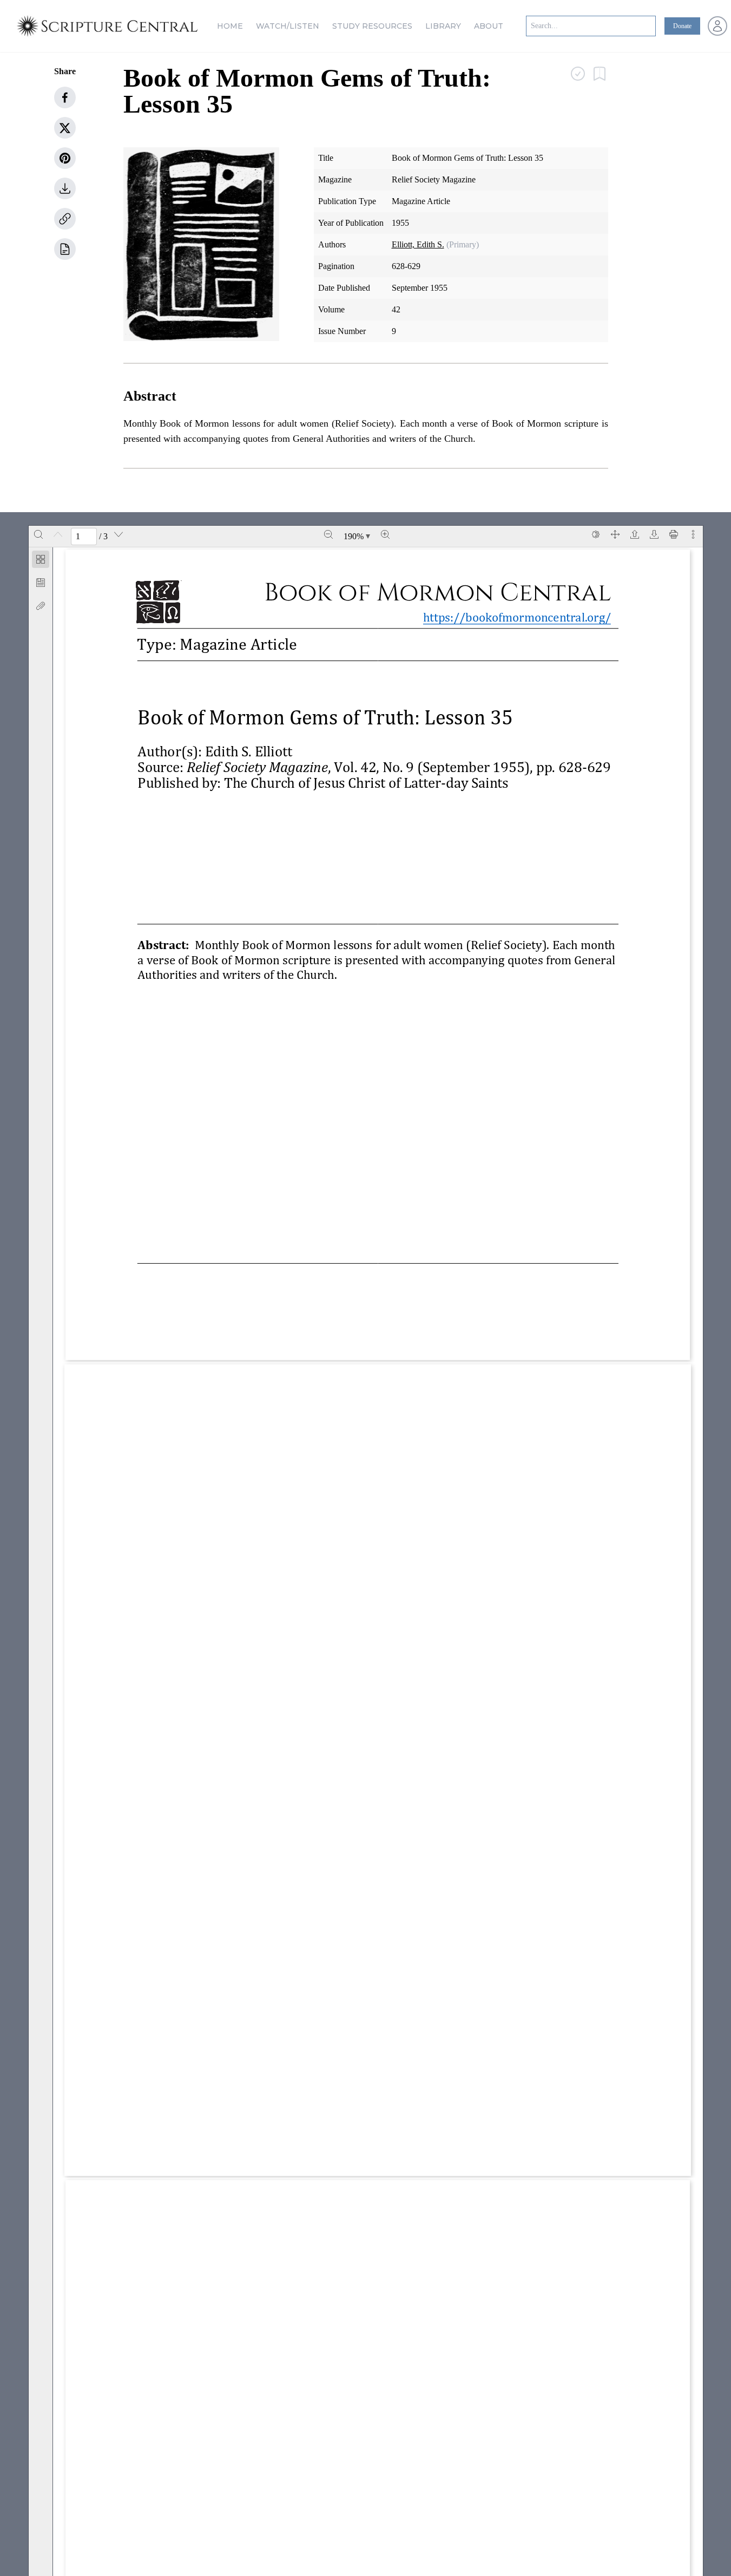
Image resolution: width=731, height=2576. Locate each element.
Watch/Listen (288, 26)
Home (230, 26)
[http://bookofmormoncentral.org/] (526, 618)
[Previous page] (58, 534)
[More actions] (693, 534)
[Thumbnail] (41, 559)
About (489, 26)
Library (443, 26)
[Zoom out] (328, 534)
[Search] (38, 534)
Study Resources (372, 26)
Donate (682, 26)
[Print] (674, 534)
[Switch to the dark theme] (596, 534)
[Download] (654, 534)
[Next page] (118, 534)
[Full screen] (615, 534)
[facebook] (65, 97)
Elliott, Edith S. (418, 244)
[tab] (41, 561)
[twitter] (65, 128)
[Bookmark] (41, 583)
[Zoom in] (385, 534)
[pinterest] (65, 158)
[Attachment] (41, 606)
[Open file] (635, 534)
